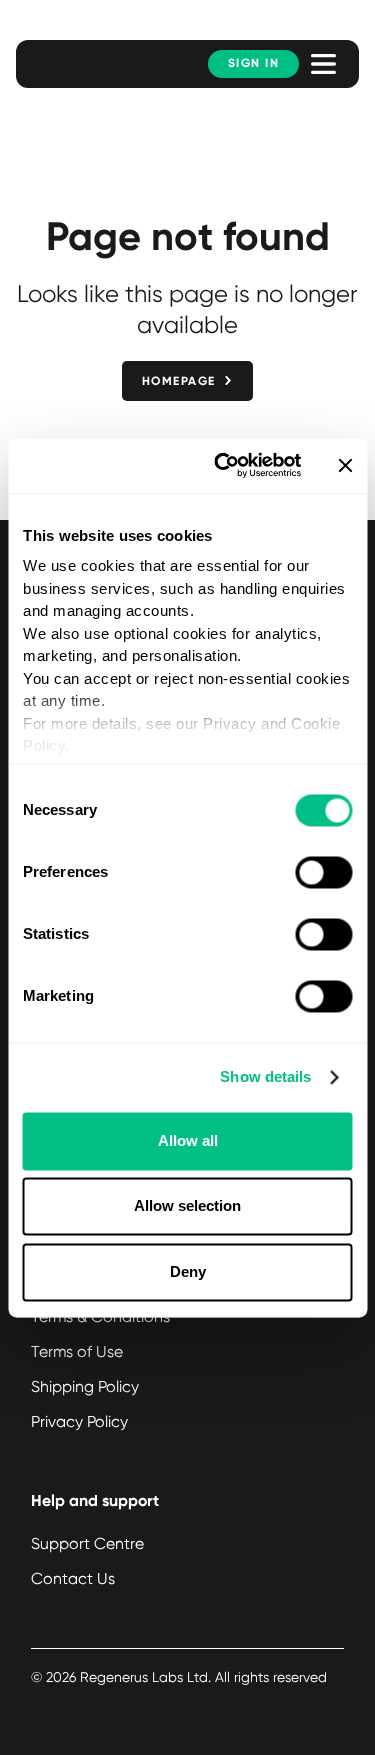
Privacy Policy (79, 1421)
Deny (188, 1271)
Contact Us (73, 1578)
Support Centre (87, 1543)
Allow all (188, 1140)
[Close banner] (345, 466)
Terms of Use (77, 1351)
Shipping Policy (85, 1386)
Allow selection (187, 1206)
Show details (265, 1077)
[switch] (323, 872)
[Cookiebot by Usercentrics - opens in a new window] (223, 465)
